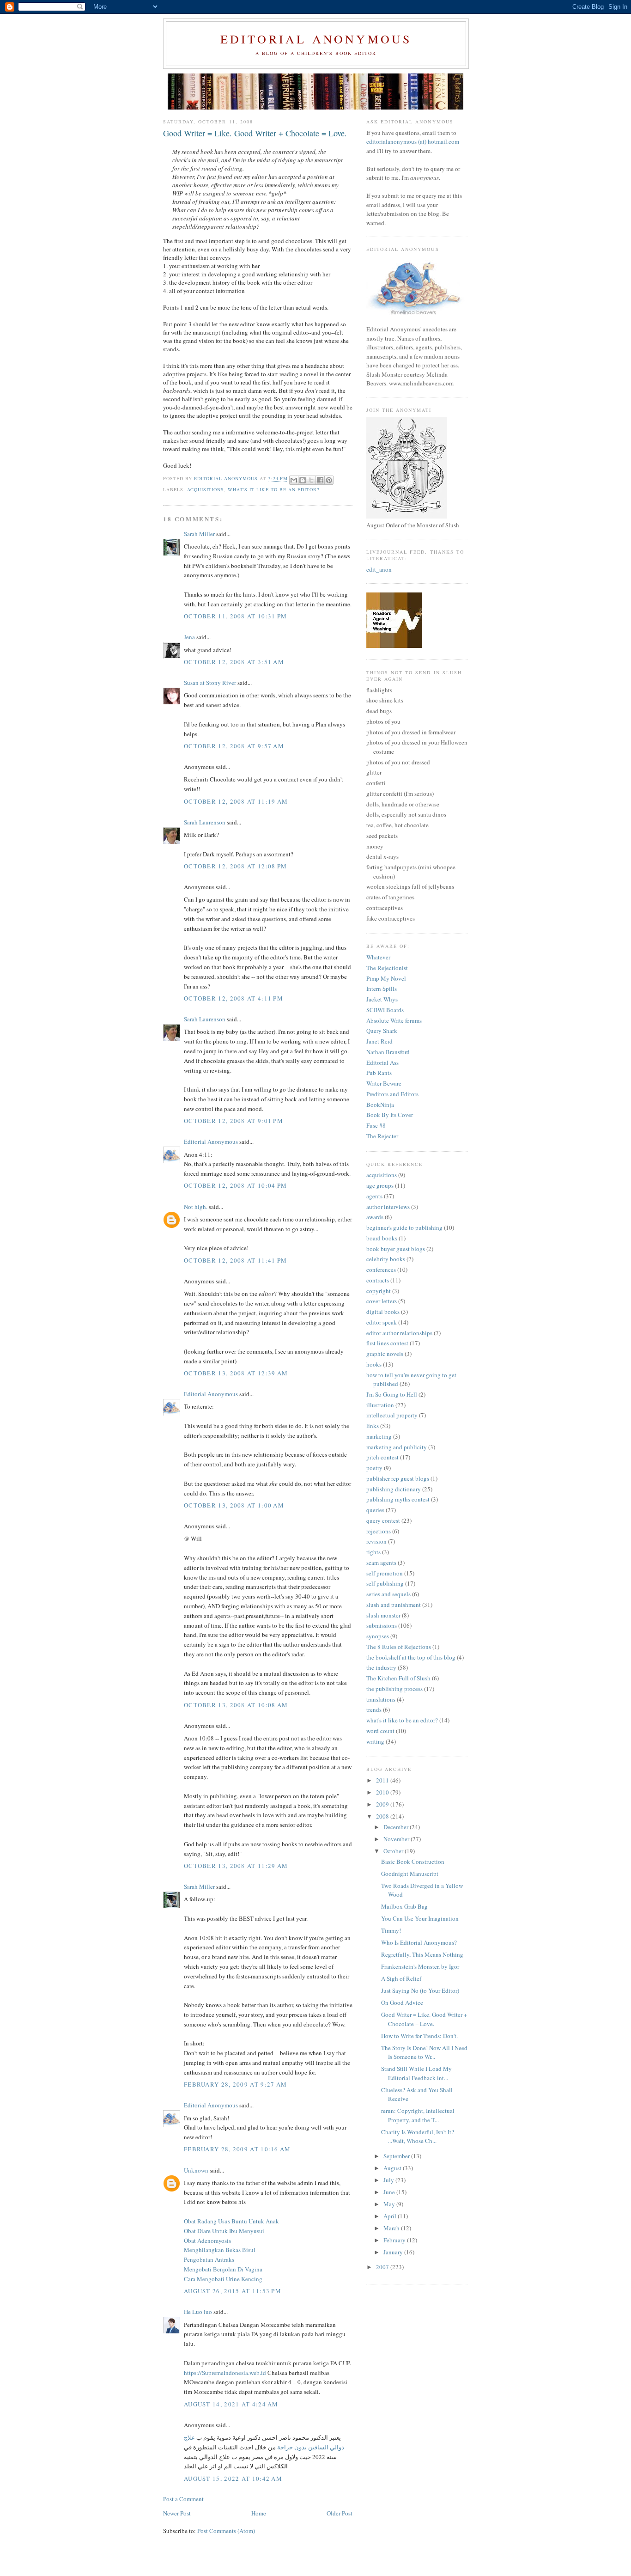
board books (382, 1238)
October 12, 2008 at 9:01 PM (234, 1121)
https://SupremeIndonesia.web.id (225, 2373)
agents (374, 1196)
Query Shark (382, 1031)
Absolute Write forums (394, 1020)
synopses (378, 1636)
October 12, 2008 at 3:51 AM (234, 662)
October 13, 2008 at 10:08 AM (236, 1705)
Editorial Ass (382, 1062)
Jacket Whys (382, 999)
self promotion (385, 1573)
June (390, 2192)
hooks (374, 1364)
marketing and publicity (397, 1447)
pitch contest (382, 1457)
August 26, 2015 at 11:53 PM (233, 2291)
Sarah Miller (199, 534)
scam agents (381, 1563)
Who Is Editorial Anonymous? (419, 1942)
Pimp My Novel (386, 978)
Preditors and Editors (392, 1094)
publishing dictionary (394, 1489)
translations (381, 1699)
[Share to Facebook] (320, 480)
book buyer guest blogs (396, 1249)
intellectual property (392, 1415)
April (391, 2216)
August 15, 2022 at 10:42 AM (233, 2478)
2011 (383, 1780)
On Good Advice (402, 2002)
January (394, 2252)
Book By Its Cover (390, 1115)
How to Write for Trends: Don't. (419, 2036)
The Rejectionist (387, 968)
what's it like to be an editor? (273, 489)
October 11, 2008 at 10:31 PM (235, 616)
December (397, 1827)
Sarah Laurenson (205, 822)
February (395, 2240)
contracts (378, 1280)
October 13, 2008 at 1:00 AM (234, 1505)
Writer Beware (384, 1083)
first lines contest (387, 1343)
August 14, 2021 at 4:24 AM (231, 2404)
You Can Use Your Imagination (420, 1918)
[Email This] (294, 480)
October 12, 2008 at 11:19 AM (236, 801)
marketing (379, 1436)
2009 (383, 1804)
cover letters (382, 1301)
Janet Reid (379, 1041)
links (373, 1426)
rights (373, 1552)
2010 (383, 1792)
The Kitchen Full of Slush (398, 1678)
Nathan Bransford (388, 1052)
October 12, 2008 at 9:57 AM (234, 746)
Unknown (196, 2170)
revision (376, 1541)
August (393, 2168)
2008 (383, 1816)
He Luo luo (198, 2312)
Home (259, 2513)
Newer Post (177, 2513)
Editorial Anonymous (316, 39)
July (389, 2180)
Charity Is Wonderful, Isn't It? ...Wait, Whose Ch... (418, 2136)
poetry (374, 1468)
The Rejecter (382, 1136)
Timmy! (391, 1930)
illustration (380, 1405)
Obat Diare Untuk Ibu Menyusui (224, 2231)
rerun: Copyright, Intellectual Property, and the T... (418, 2115)
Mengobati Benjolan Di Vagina (223, 2269)
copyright (379, 1291)
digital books (383, 1312)
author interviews (388, 1207)
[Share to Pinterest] (329, 480)
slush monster (383, 1615)
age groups (380, 1185)
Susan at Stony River (210, 683)
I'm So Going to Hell (392, 1394)
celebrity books (386, 1259)
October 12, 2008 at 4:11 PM (234, 998)
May (390, 2204)
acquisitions (206, 489)
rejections (379, 1531)
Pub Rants (379, 1073)
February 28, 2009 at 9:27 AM (235, 2084)
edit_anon (379, 569)
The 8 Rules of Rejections (399, 1647)
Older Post (340, 2513)
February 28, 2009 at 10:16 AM (237, 2149)
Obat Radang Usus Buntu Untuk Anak (231, 2221)
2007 (383, 2267)
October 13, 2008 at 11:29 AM (236, 1866)
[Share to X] (311, 480)
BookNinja (380, 1105)
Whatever (378, 957)
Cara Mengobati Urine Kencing (223, 2279)
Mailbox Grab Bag (404, 1906)
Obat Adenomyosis (207, 2240)
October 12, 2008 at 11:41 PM (235, 1260)
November (397, 1839)
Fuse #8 (376, 1125)
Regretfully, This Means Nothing (422, 1954)
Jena (189, 637)
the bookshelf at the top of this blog (411, 1657)
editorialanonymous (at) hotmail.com (413, 141)
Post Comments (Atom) (226, 2531)
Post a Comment (183, 2499)
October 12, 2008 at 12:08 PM (235, 866)
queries (375, 1510)
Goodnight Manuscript (410, 1874)
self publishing (385, 1583)
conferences (381, 1270)
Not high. (196, 1207)
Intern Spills (382, 989)
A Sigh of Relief (401, 1978)
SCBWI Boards (385, 1010)
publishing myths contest (398, 1499)
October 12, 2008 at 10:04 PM (235, 1185)
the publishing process (394, 1689)
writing (375, 1741)
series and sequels (388, 1594)
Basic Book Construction (413, 1862)
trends (374, 1709)
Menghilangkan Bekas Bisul (220, 2250)
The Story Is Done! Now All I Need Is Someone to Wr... (424, 2052)
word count (380, 1731)
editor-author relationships (399, 1333)
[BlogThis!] (303, 480)
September (397, 2156)
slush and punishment (394, 1605)
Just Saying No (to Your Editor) (420, 1990)
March (392, 2228)
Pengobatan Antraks (209, 2259)
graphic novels (385, 1354)
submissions (382, 1625)
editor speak (382, 1322)
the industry (381, 1667)
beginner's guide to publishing (404, 1227)
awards (375, 1217)
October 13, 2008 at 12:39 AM (236, 1373)
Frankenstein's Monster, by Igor (420, 1966)
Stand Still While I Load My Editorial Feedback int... (416, 2073)
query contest (383, 1520)
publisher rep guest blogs (398, 1478)
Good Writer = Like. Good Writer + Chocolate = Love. (424, 2019)
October (394, 1851)
